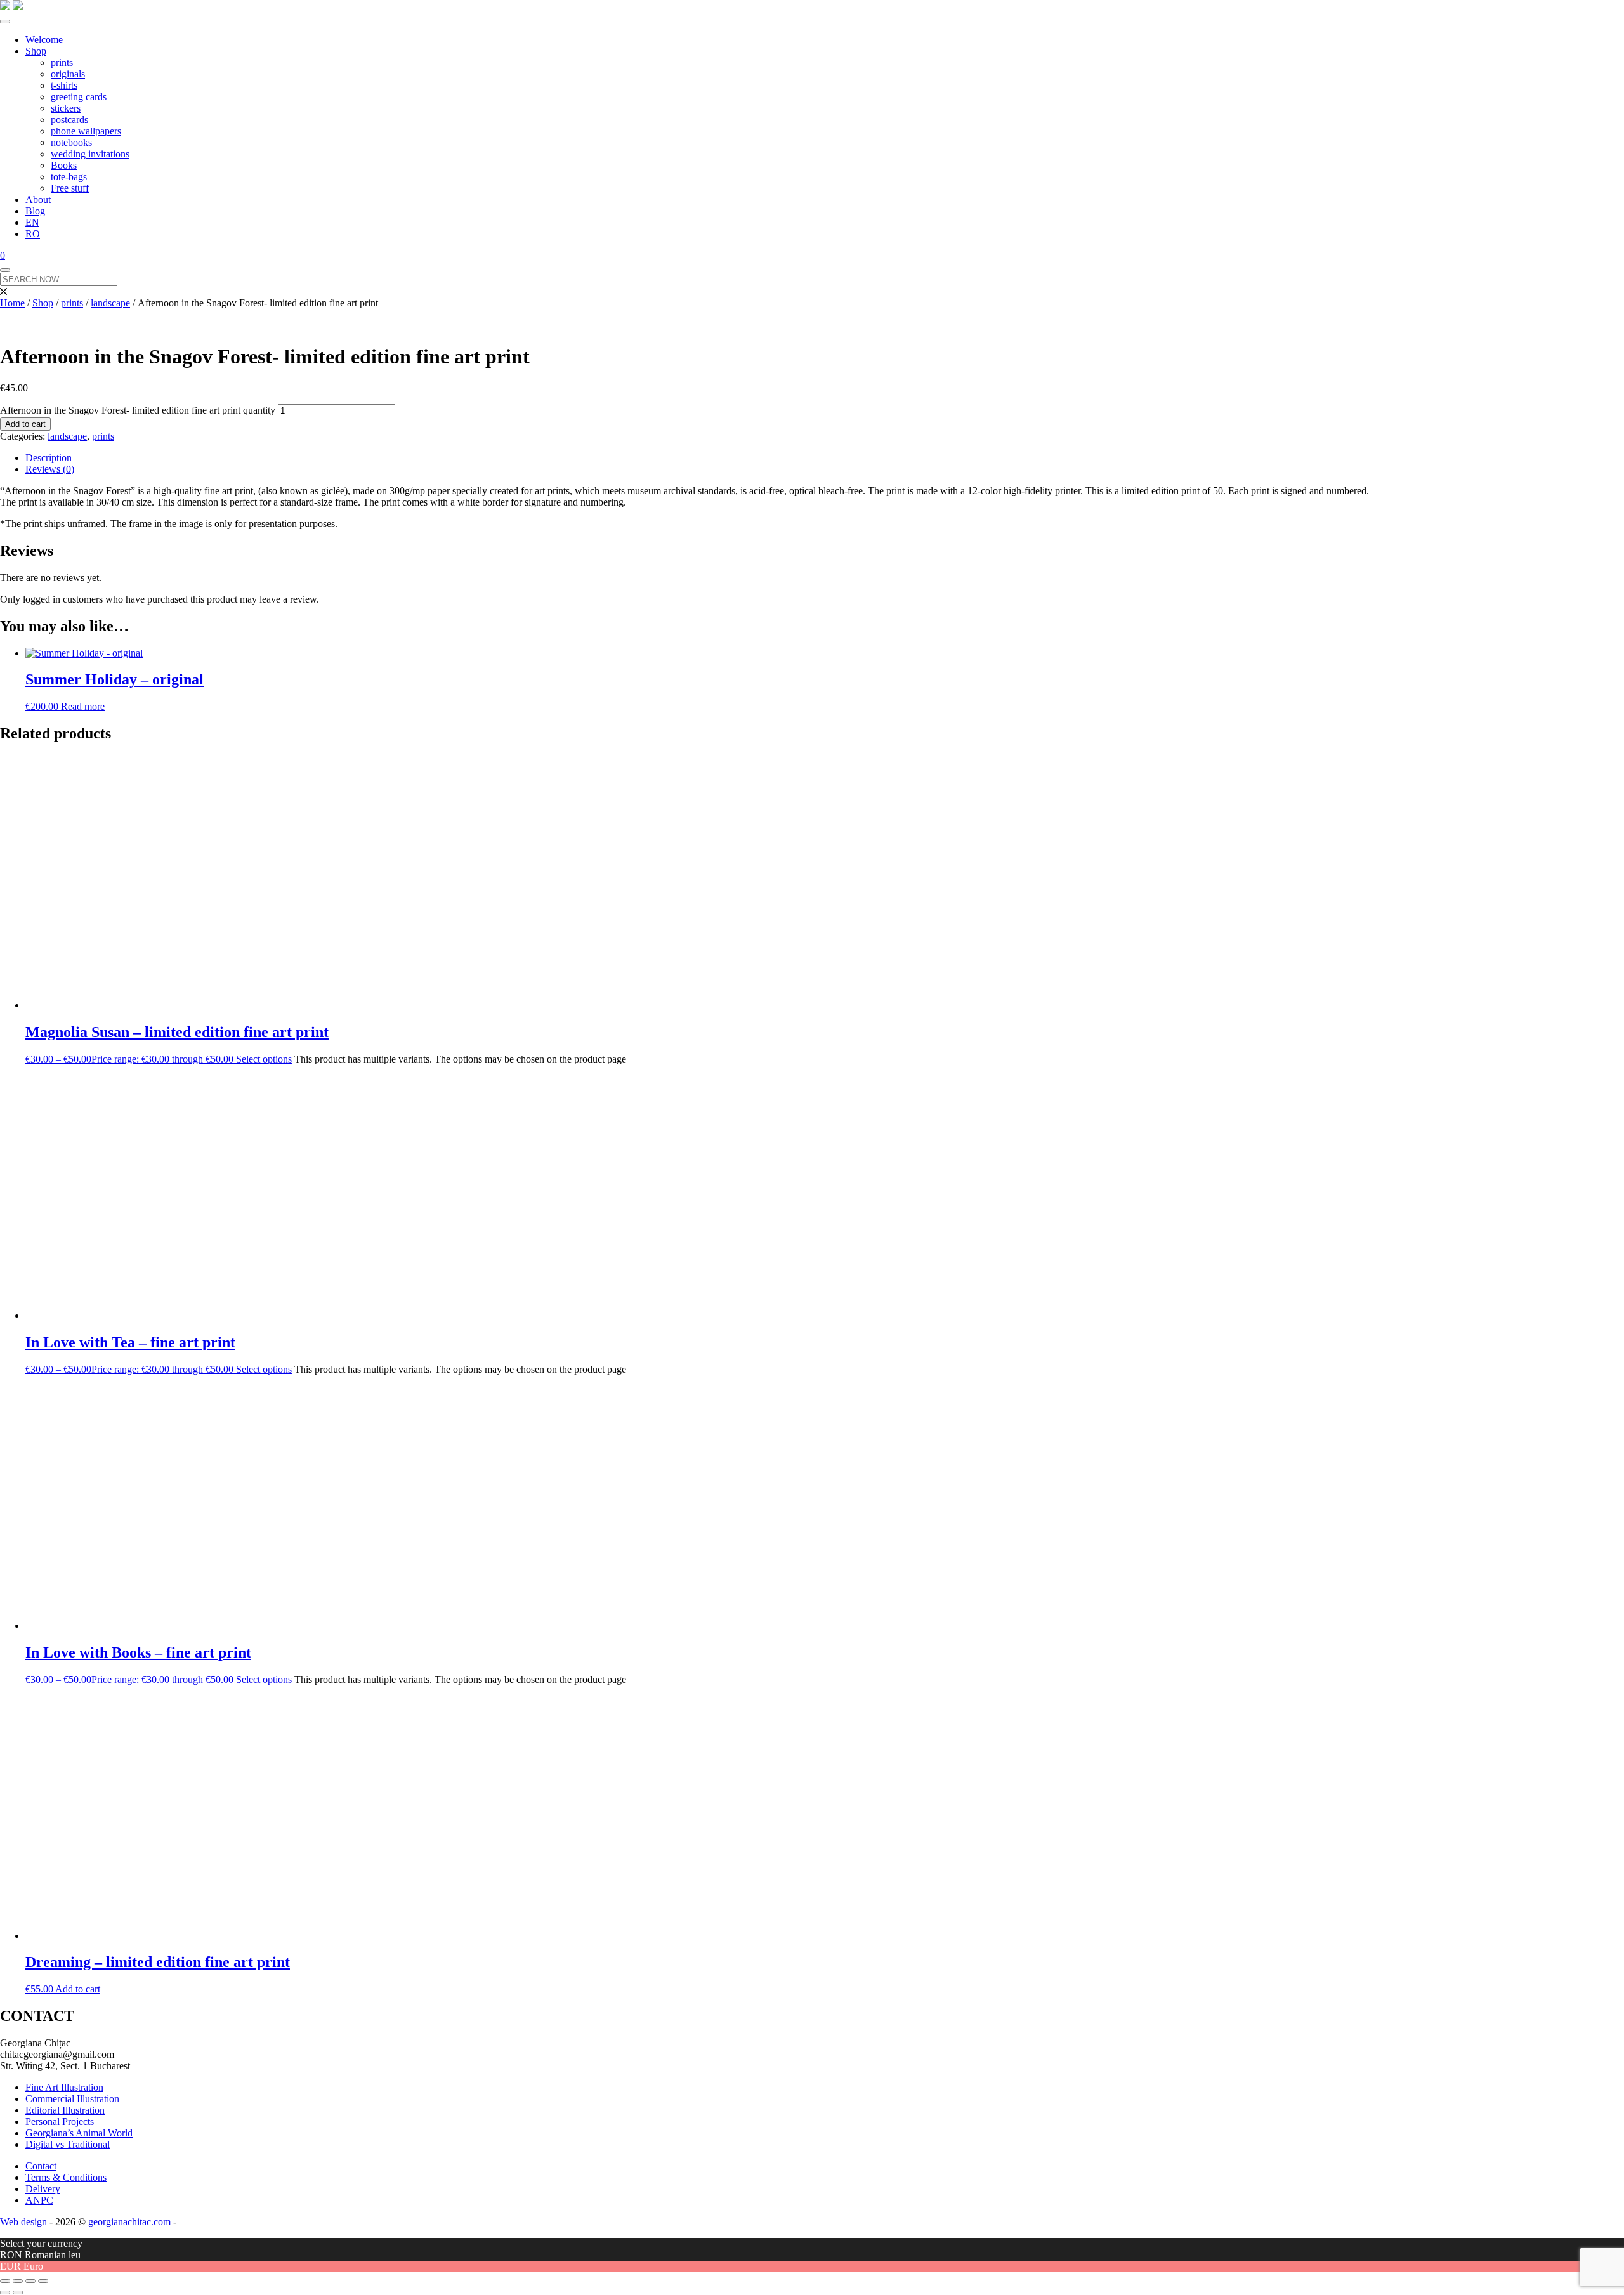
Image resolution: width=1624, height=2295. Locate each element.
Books (64, 165)
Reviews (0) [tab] (50, 469)
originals (68, 74)
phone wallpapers (86, 131)
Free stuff (70, 188)
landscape (110, 303)
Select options (264, 1059)
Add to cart (25, 424)
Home (12, 303)
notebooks (71, 142)
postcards (69, 120)
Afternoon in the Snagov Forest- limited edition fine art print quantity (138, 410)
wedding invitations (90, 154)
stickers (66, 108)
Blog (35, 211)
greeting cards (79, 97)
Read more (83, 706)
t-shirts (64, 85)
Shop (36, 51)
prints (62, 62)
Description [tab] (49, 458)
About (38, 199)
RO (33, 234)
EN (32, 222)
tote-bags (69, 177)
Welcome (44, 40)
